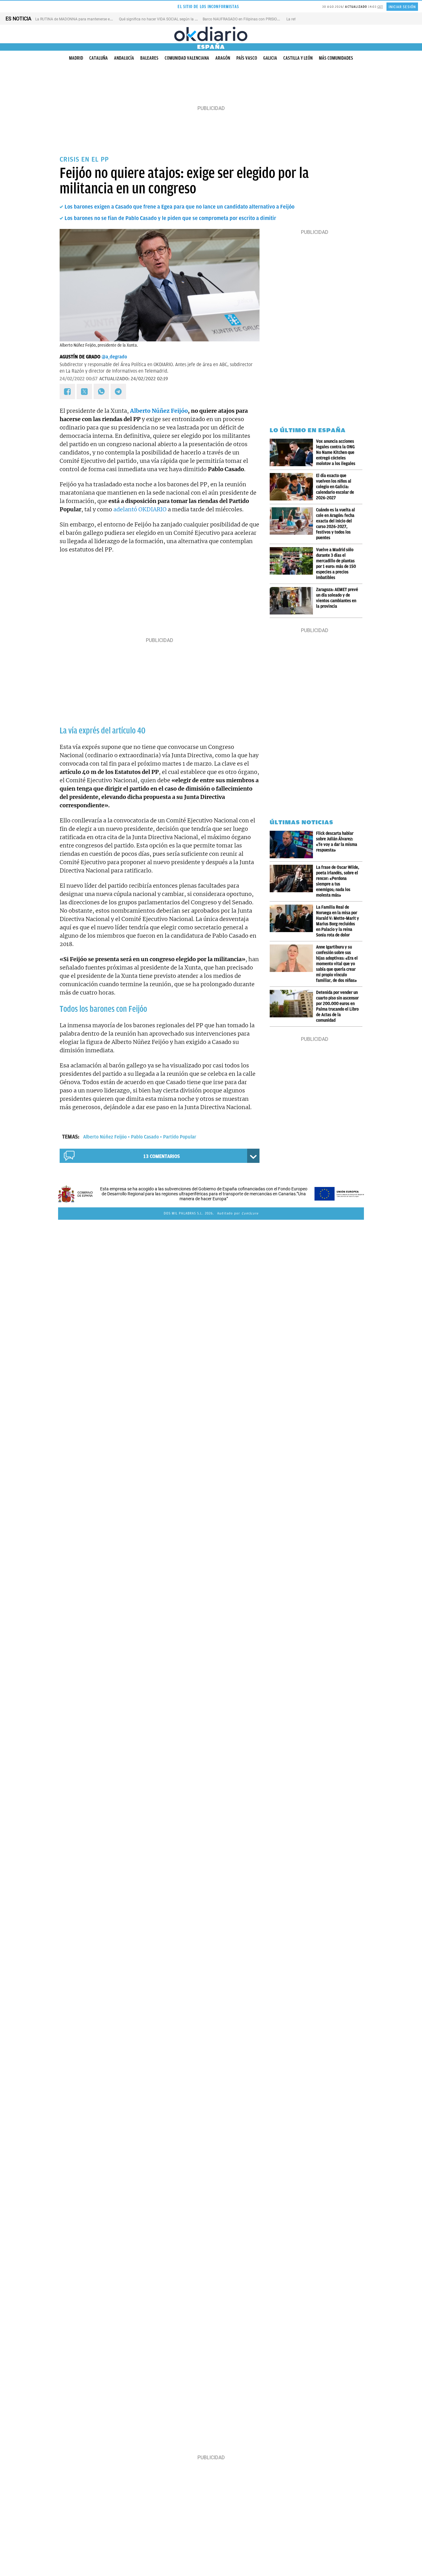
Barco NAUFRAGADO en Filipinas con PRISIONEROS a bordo (253, 19)
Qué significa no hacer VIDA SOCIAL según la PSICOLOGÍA (167, 19)
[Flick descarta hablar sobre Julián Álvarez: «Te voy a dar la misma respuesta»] (293, 845)
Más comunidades (336, 58)
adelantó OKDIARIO (140, 509)
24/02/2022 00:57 (79, 379)
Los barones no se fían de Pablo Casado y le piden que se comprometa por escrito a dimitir (170, 218)
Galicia (270, 58)
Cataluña (99, 58)
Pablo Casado (145, 1137)
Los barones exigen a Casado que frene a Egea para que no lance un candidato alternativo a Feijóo (179, 207)
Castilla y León (298, 58)
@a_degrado (114, 357)
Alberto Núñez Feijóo (159, 411)
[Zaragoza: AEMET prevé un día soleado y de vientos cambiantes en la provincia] (293, 601)
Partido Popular (180, 1137)
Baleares (149, 58)
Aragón (223, 58)
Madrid (76, 58)
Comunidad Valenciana (187, 58)
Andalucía (124, 58)
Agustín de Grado (80, 357)
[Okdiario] (211, 34)
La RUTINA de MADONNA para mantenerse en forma (79, 19)
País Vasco (247, 58)
